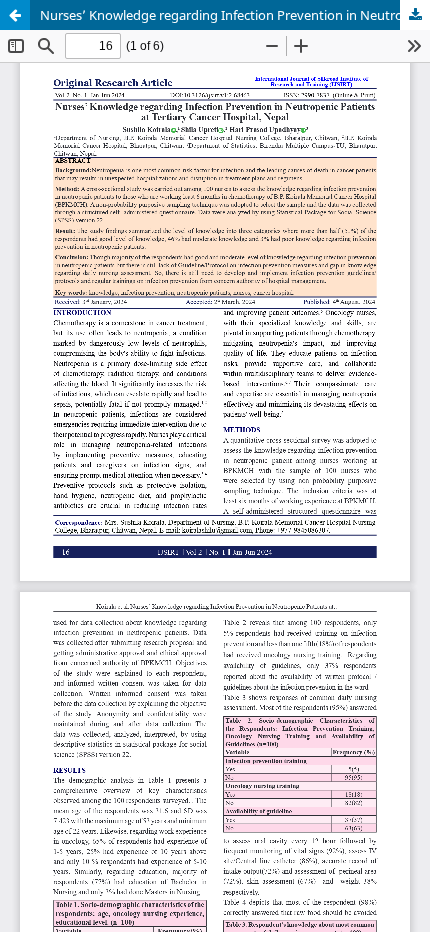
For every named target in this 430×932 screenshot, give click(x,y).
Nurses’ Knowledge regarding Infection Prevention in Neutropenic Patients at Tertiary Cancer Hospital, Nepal (235, 15)
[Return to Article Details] (15, 15)
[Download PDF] (415, 15)
